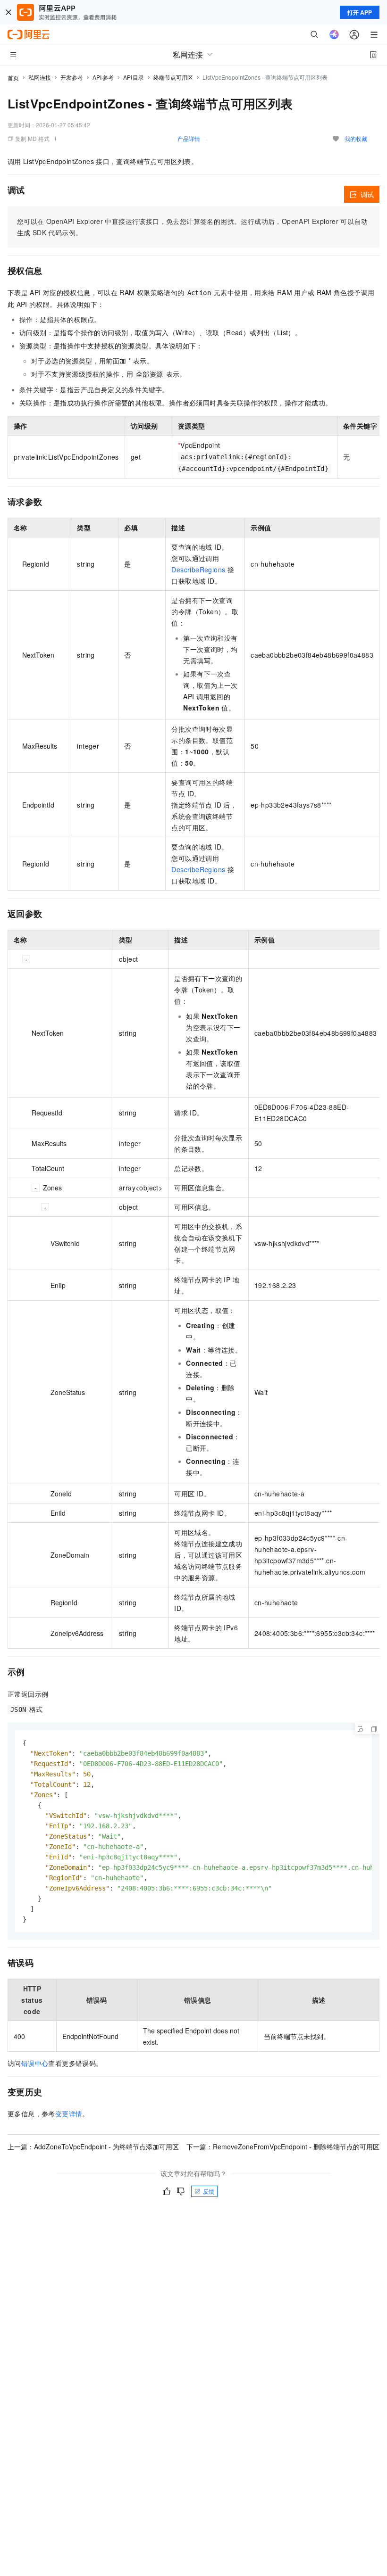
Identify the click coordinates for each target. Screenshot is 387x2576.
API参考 (103, 77)
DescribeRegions (198, 570)
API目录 (134, 77)
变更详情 (69, 2114)
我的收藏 (356, 138)
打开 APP (360, 12)
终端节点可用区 (173, 77)
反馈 (209, 2191)
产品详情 (189, 138)
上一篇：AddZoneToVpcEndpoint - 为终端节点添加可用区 (93, 2147)
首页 (13, 78)
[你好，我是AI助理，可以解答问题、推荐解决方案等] (334, 34)
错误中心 (35, 2063)
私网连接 (40, 77)
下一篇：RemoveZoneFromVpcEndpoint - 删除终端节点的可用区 (283, 2147)
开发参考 (72, 77)
